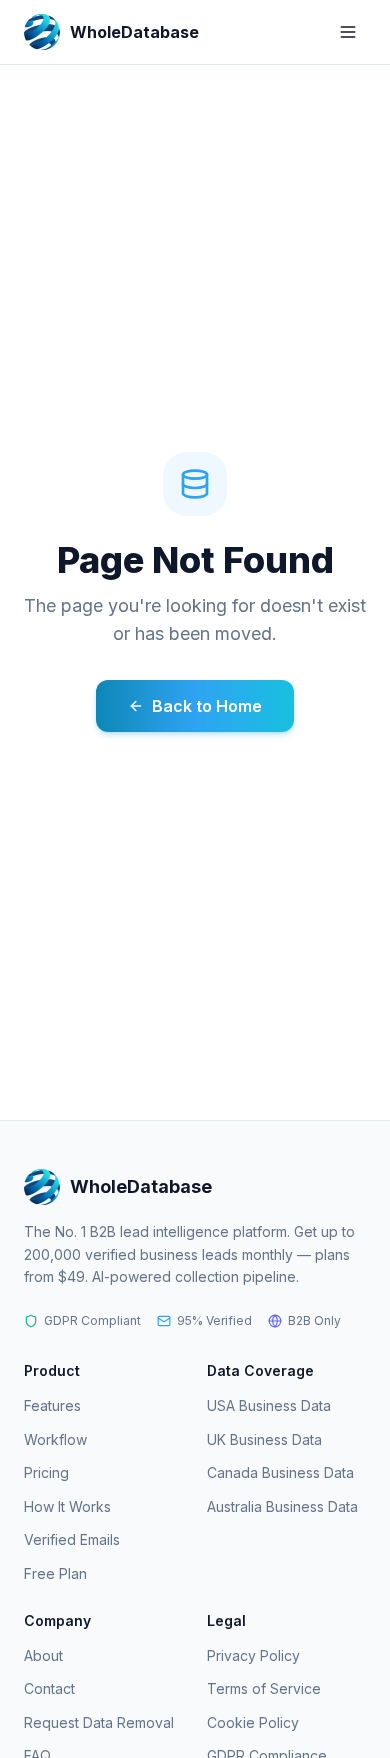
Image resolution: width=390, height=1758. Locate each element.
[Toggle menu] (348, 32)
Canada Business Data (280, 1472)
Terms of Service (264, 1688)
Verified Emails (72, 1539)
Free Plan (55, 1573)
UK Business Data (264, 1439)
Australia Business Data (282, 1506)
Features (52, 1405)
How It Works (67, 1506)
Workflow (55, 1439)
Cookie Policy (253, 1722)
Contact (49, 1688)
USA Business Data (269, 1405)
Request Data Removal (99, 1722)
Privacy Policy (253, 1655)
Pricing (46, 1472)
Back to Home (207, 706)
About (43, 1655)
